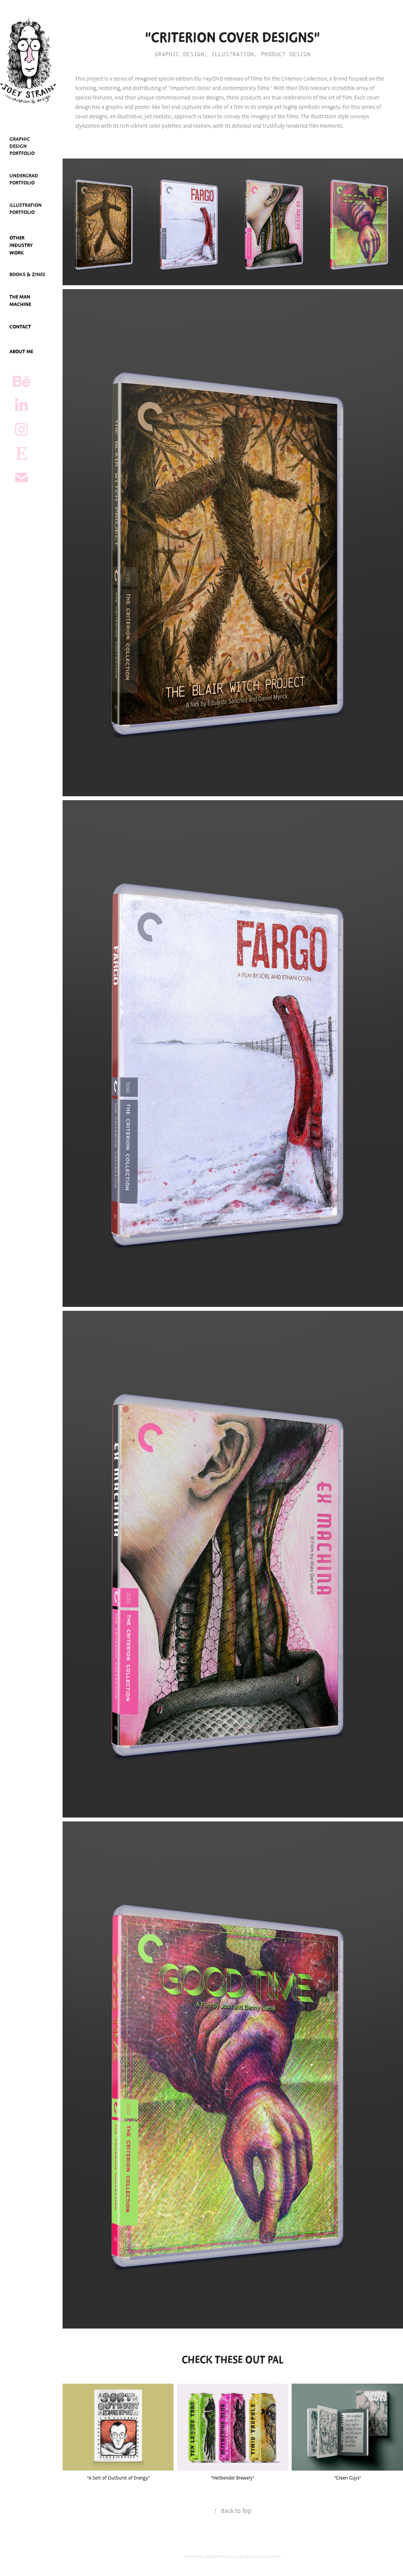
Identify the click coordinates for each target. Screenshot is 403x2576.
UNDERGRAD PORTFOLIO (24, 179)
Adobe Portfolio (219, 2557)
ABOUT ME (21, 352)
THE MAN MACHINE (20, 301)
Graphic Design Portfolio (22, 146)
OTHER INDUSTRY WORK (21, 245)
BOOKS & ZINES (27, 275)
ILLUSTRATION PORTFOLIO (26, 209)
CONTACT (20, 327)
